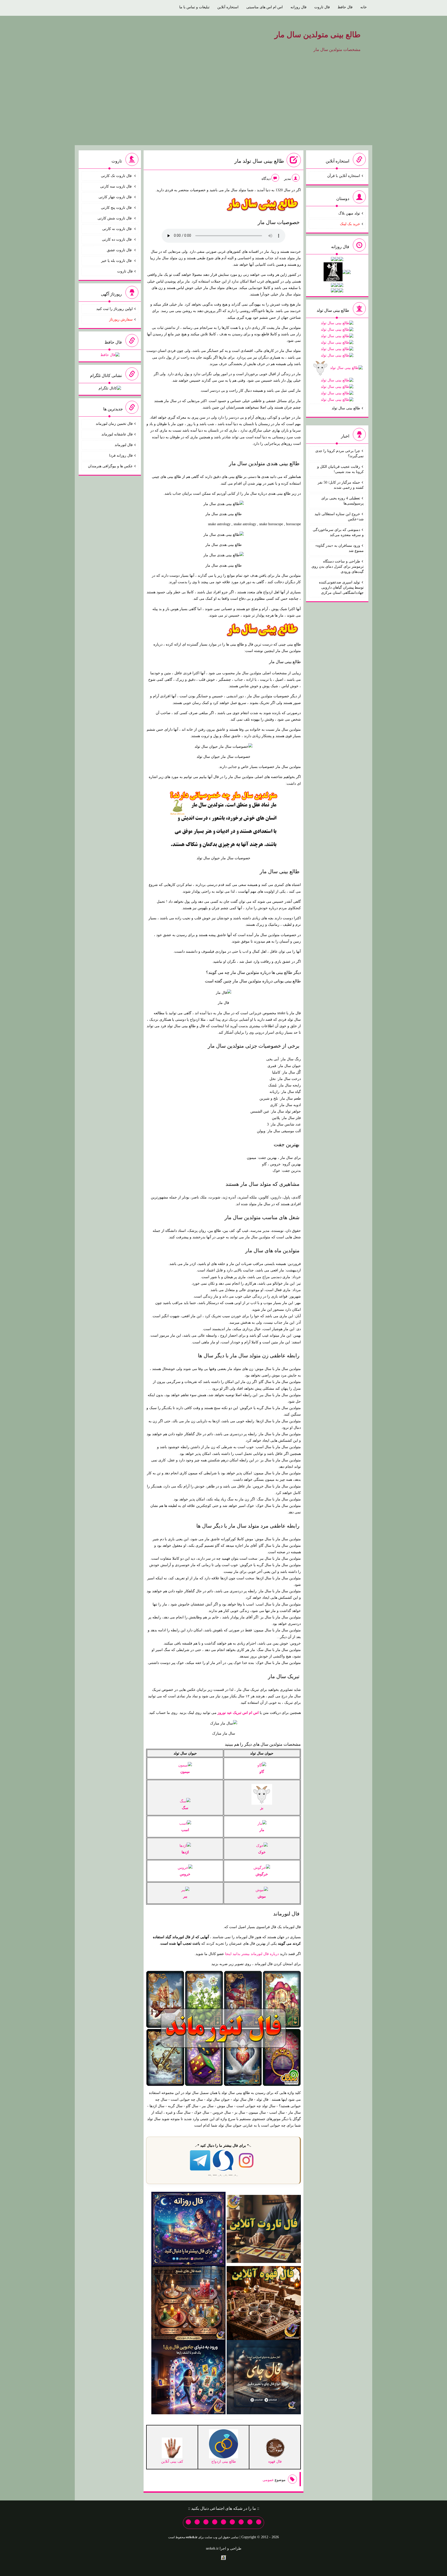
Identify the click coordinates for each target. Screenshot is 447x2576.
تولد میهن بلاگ (349, 213)
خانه (364, 7)
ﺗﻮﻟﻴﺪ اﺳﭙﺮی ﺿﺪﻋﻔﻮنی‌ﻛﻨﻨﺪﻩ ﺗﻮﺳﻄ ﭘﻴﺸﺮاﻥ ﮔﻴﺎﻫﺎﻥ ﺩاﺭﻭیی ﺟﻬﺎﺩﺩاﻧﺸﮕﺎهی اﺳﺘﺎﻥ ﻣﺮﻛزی (341, 587)
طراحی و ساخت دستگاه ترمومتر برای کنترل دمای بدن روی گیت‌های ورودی (338, 567)
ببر (185, 1896)
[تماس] (224, 2522)
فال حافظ (345, 7)
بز (262, 1808)
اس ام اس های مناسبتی (265, 7)
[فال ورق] (188, 2377)
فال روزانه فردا (121, 456)
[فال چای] (264, 2377)
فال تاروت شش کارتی (115, 218)
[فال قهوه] (264, 2303)
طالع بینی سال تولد (346, 408)
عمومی (268, 2480)
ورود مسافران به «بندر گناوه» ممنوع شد (340, 548)
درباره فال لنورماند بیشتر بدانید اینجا (252, 1954)
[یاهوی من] (259, 2522)
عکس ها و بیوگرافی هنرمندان (110, 466)
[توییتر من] (215, 2522)
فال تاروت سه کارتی (116, 186)
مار (262, 1830)
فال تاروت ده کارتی (117, 239)
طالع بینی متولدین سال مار (318, 35)
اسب (185, 1830)
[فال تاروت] (264, 2228)
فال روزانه (299, 7)
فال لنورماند (286, 1914)
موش (262, 1896)
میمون (185, 1772)
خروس (185, 1874)
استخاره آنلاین (228, 7)
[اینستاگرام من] (232, 2522)
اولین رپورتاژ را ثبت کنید (114, 309)
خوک (262, 1852)
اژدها (185, 1852)
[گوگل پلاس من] (206, 2522)
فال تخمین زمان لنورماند (114, 424)
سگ (185, 1808)
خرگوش (262, 1874)
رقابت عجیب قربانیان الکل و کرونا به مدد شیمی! (340, 469)
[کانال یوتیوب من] (197, 2522)
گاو (262, 1772)
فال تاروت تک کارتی (117, 176)
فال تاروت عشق (120, 250)
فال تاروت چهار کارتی (116, 197)
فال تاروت (322, 7)
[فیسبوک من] (241, 2522)
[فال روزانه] (188, 2228)
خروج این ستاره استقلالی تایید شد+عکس (339, 517)
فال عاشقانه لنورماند (117, 434)
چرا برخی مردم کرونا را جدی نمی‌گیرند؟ (340, 453)
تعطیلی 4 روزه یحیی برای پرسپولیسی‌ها (342, 501)
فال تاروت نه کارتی (117, 229)
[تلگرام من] (250, 2522)
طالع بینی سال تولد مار (259, 161)
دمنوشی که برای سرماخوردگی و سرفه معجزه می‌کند (338, 532)
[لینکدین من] (188, 2522)
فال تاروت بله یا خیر (117, 261)
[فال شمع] (188, 2303)
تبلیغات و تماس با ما (194, 7)
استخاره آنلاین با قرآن (344, 176)
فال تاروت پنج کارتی (117, 208)
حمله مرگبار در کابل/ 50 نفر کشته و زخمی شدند (341, 485)
